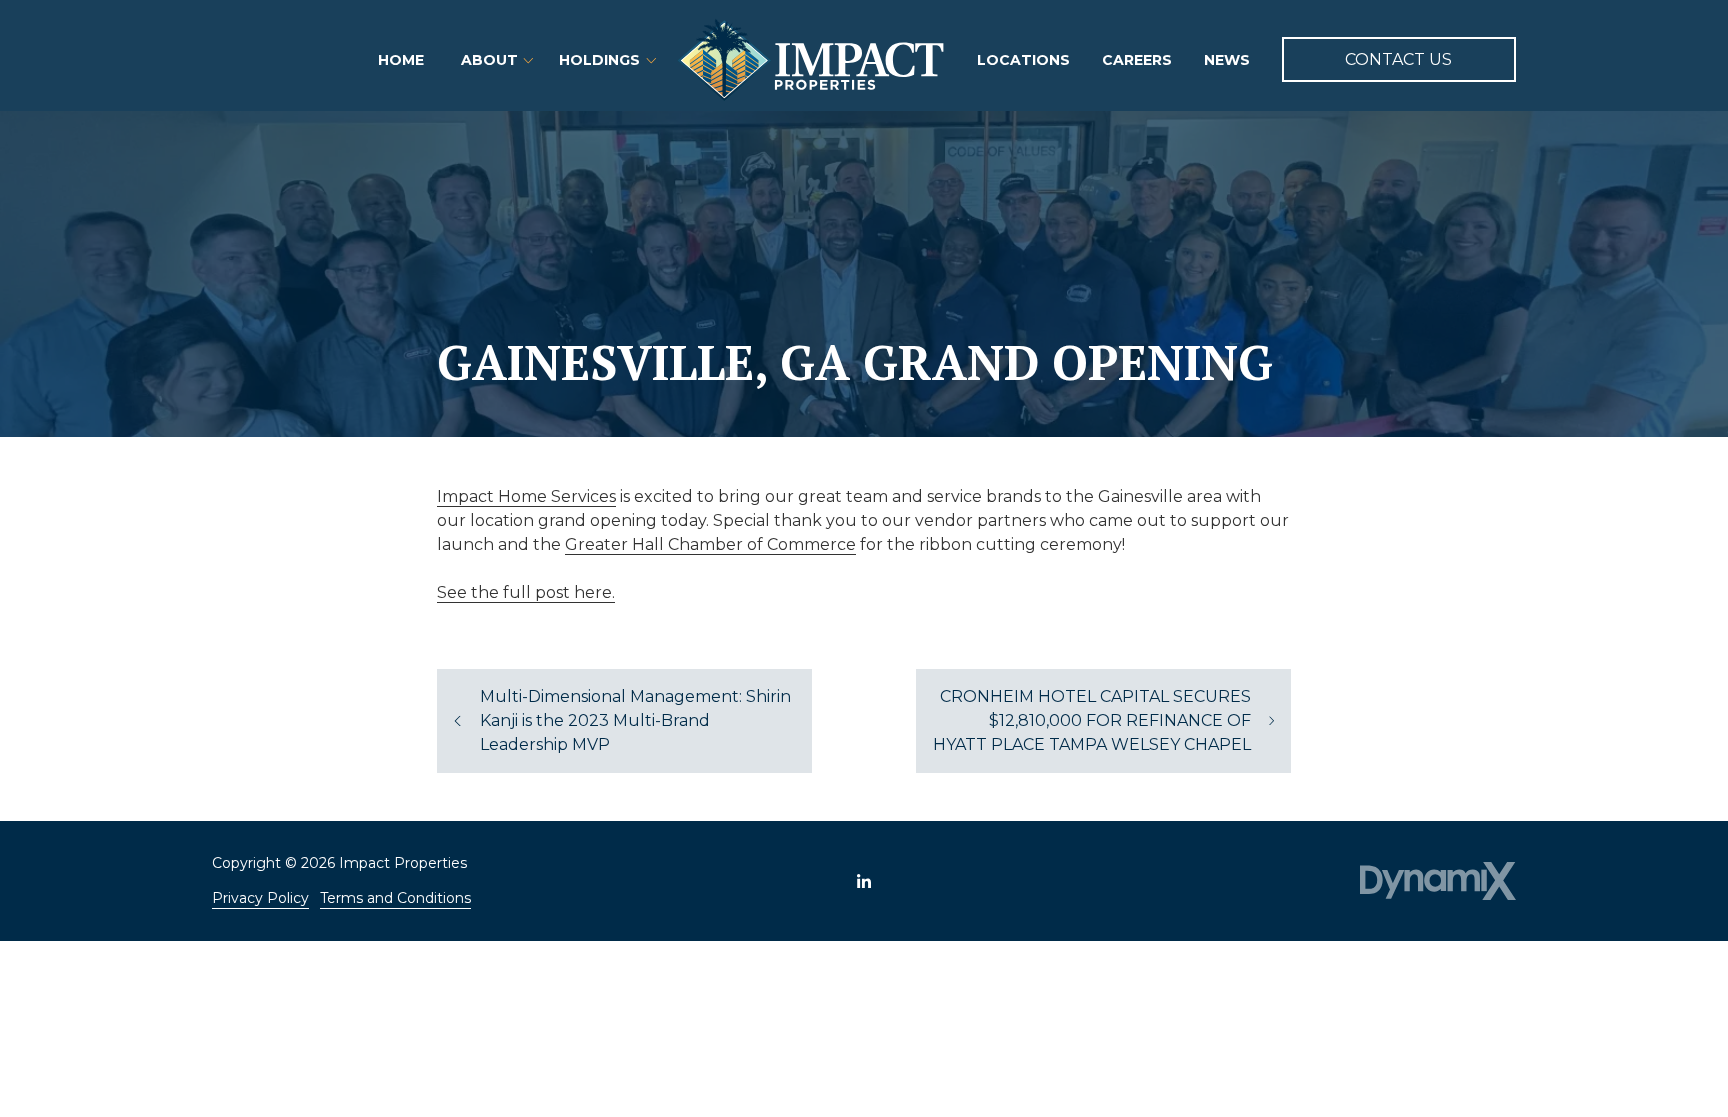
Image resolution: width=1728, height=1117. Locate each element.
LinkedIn (864, 881)
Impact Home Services (526, 496)
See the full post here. (526, 592)
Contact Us (1398, 59)
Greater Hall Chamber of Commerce (710, 544)
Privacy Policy (260, 898)
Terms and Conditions (395, 898)
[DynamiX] (1438, 881)
